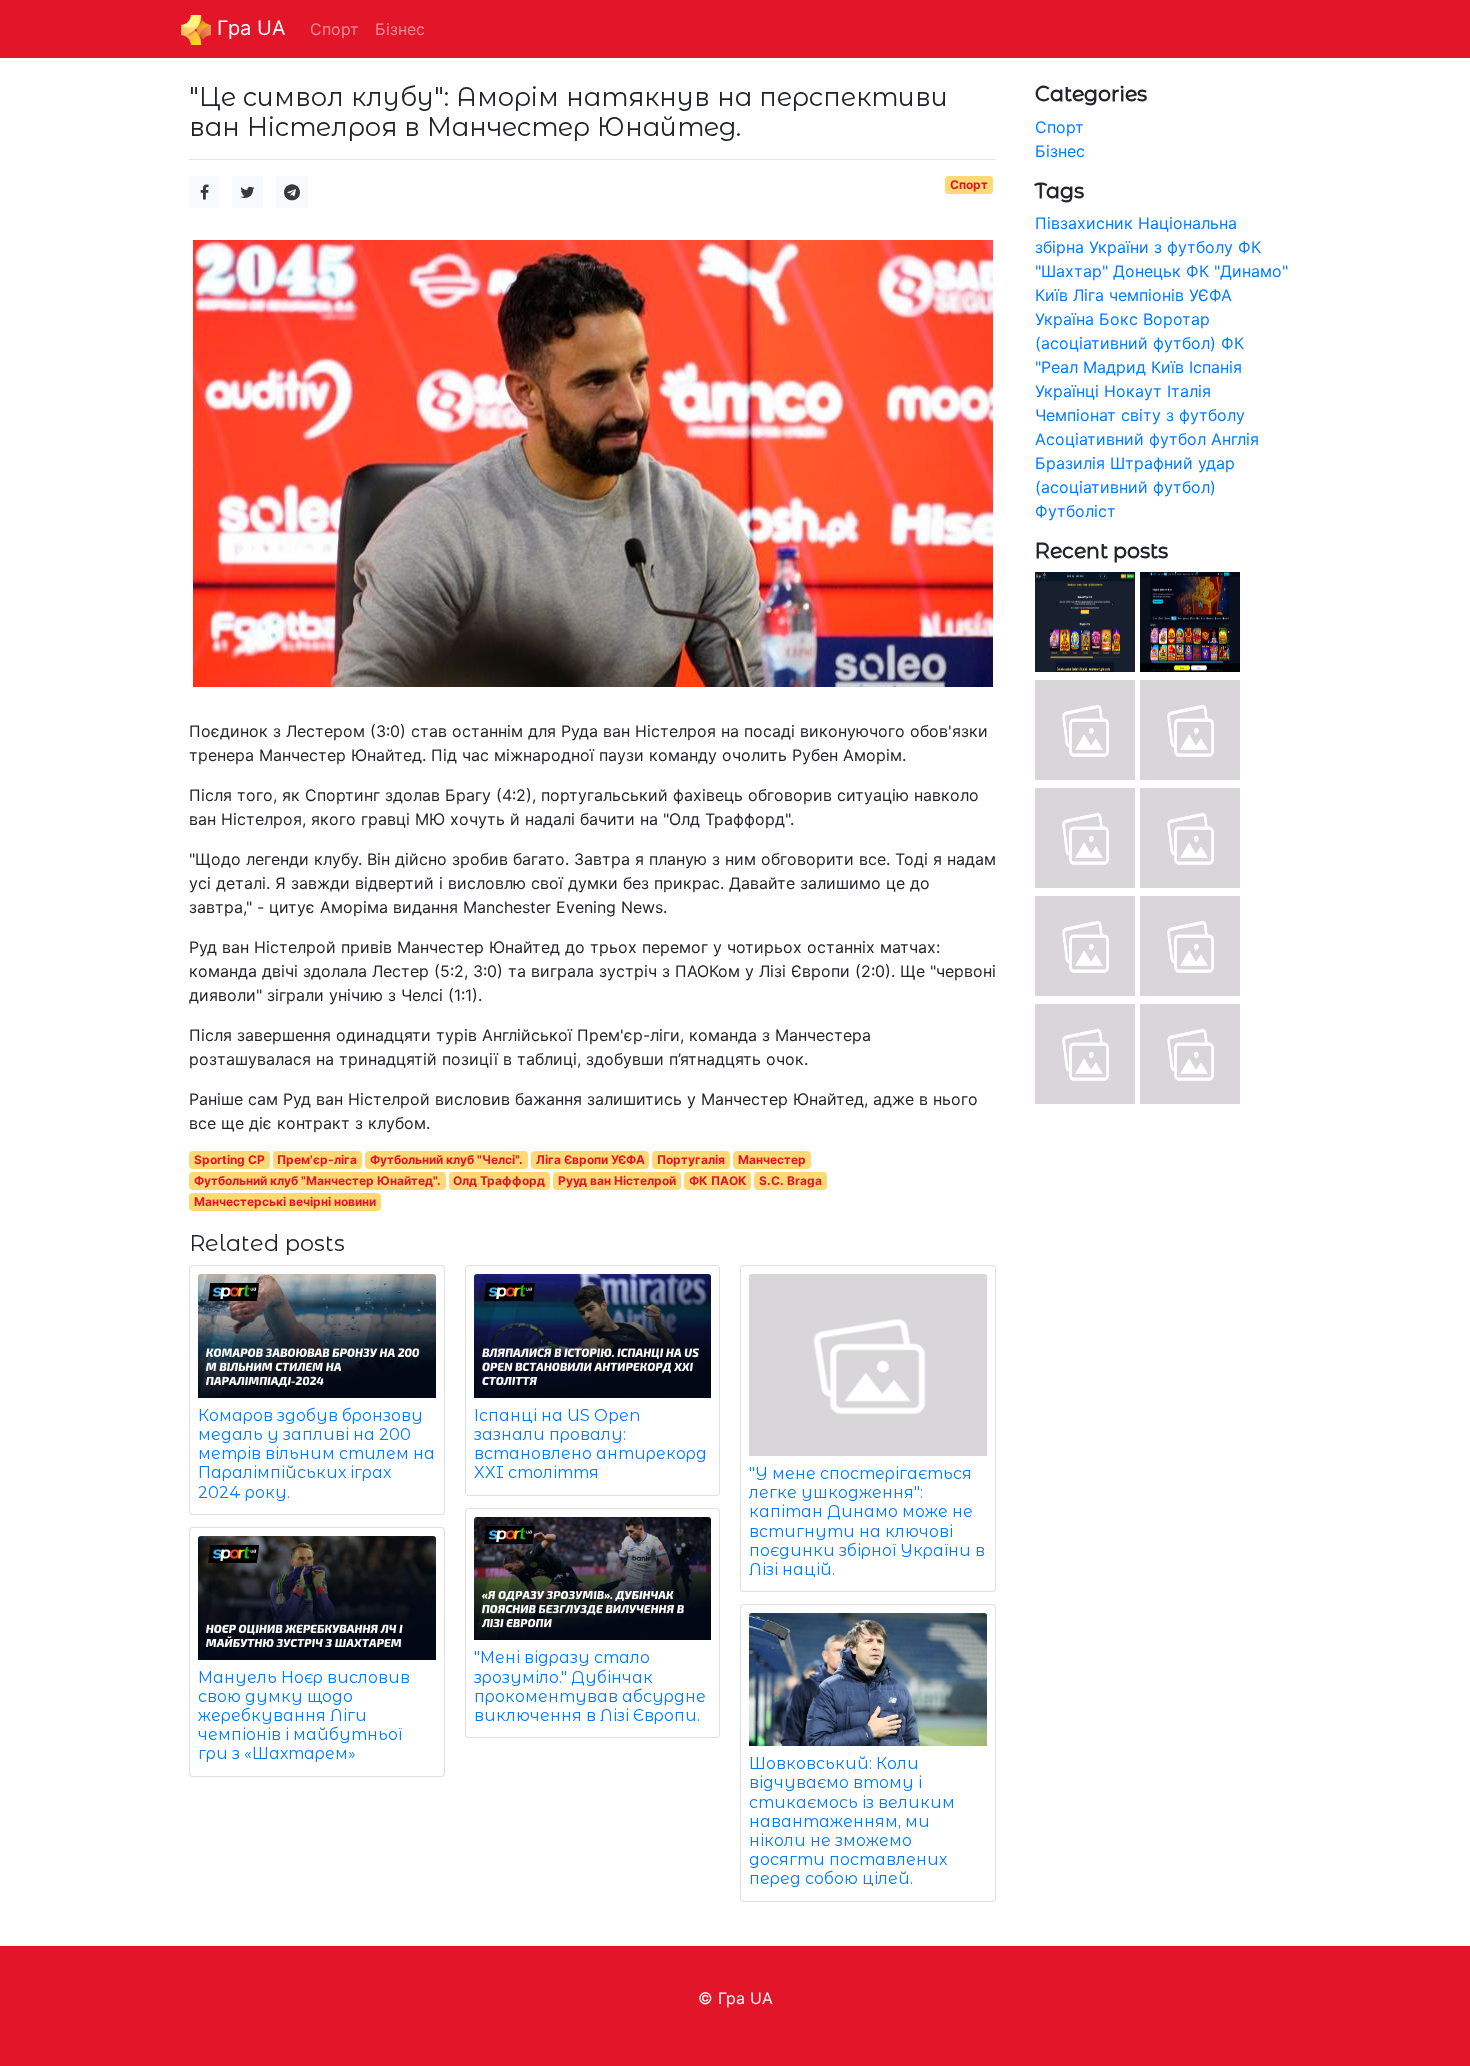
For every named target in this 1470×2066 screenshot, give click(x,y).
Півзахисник (1084, 223)
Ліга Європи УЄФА (590, 1159)
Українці (1067, 391)
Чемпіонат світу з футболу (1140, 415)
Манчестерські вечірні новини (285, 1201)
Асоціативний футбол (1120, 439)
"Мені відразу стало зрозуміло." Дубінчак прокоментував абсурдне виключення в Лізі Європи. (590, 1686)
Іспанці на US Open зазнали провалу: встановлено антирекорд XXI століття (590, 1444)
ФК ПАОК (718, 1180)
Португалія (691, 1159)
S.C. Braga (790, 1180)
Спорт (969, 184)
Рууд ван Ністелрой (617, 1180)
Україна (1064, 319)
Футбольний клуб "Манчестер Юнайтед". (317, 1180)
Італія (1189, 391)
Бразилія (1070, 463)
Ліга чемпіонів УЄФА (1152, 295)
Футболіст (1075, 511)
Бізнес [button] (400, 29)
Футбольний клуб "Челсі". (446, 1159)
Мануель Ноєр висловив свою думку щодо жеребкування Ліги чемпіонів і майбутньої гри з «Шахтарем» (304, 1716)
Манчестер (772, 1159)
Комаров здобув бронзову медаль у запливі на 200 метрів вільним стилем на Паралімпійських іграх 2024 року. (316, 1454)
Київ (1167, 367)
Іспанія (1215, 367)
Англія (1235, 439)
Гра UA (248, 28)
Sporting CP (229, 1159)
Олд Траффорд (499, 1180)
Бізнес (1060, 151)
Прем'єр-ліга (317, 1159)
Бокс (1118, 319)
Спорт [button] (334, 29)
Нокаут (1133, 391)
